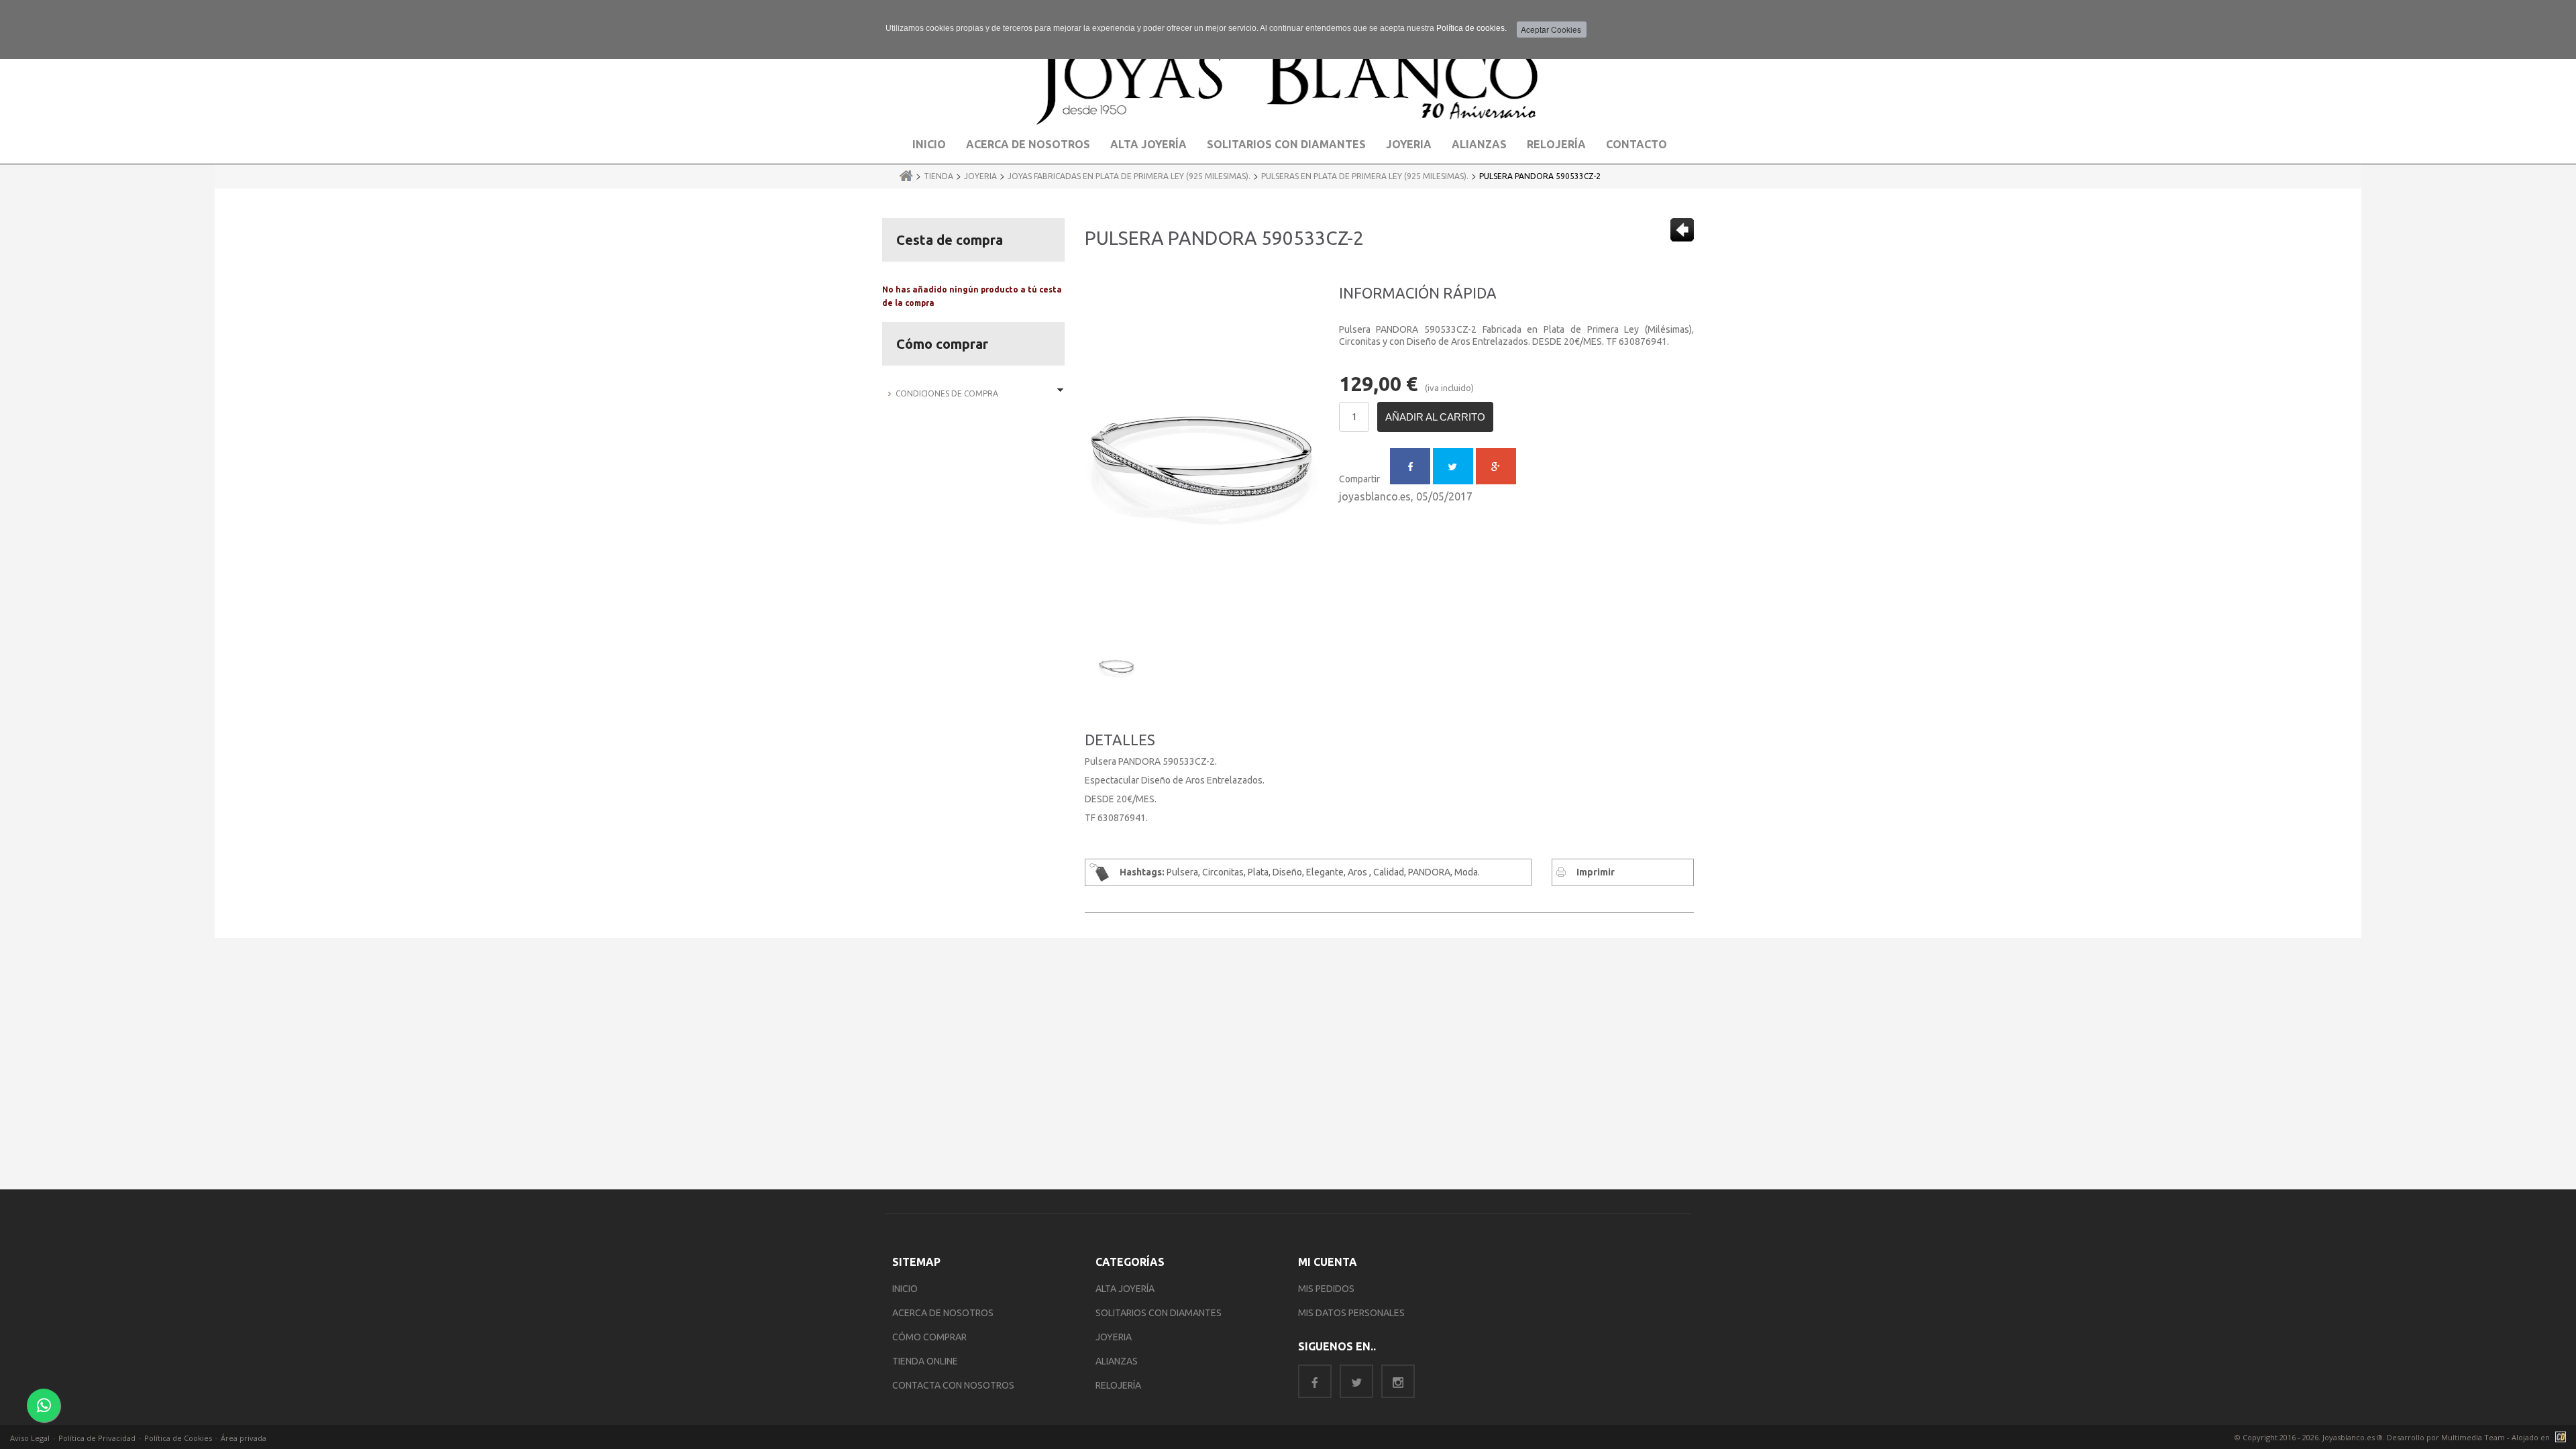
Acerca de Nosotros (1028, 144)
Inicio (929, 144)
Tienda (938, 176)
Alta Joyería (1148, 144)
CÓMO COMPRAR (929, 1337)
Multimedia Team (2473, 1437)
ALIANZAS (1117, 1361)
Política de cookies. (1471, 28)
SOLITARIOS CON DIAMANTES (1159, 1313)
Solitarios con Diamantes (1286, 144)
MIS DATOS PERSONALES (1351, 1313)
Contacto (1636, 144)
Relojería (1556, 144)
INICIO (905, 1289)
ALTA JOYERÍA (1125, 1289)
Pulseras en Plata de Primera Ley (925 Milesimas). (1365, 176)
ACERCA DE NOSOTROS (943, 1313)
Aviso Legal (30, 1438)
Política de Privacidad (97, 1438)
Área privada (244, 1438)
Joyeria (1409, 144)
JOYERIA (1114, 1337)
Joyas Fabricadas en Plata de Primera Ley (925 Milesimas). (1129, 176)
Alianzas (1479, 144)
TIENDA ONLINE (925, 1361)
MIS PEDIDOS (1326, 1289)
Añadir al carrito (1435, 417)
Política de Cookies (178, 1438)
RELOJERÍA (1118, 1385)
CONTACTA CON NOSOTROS (953, 1385)
